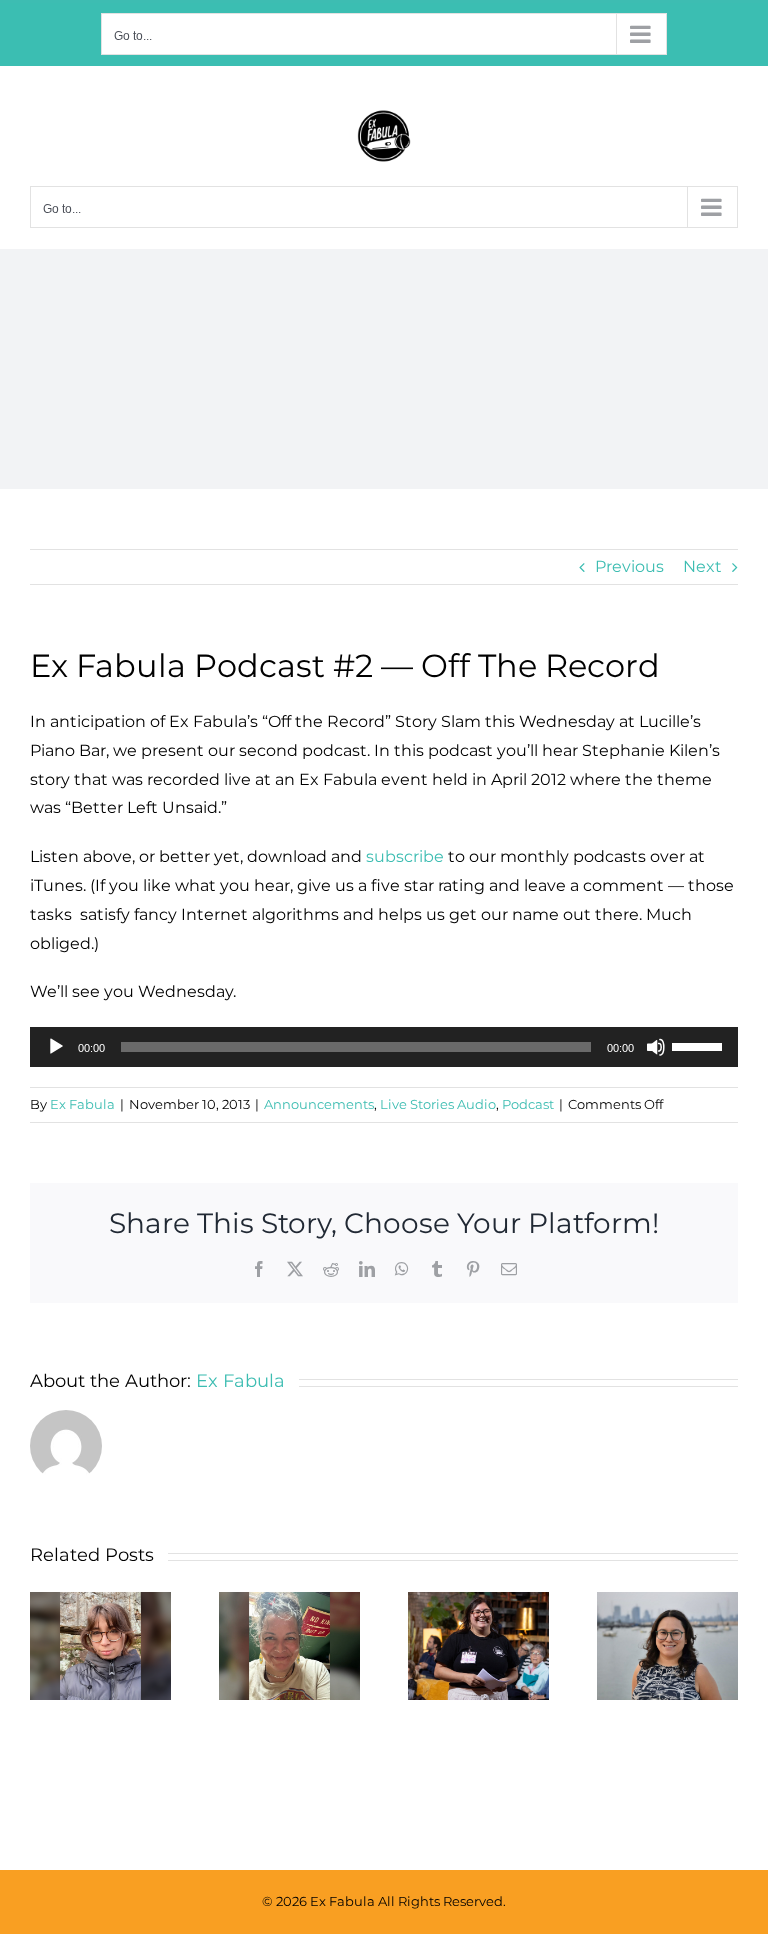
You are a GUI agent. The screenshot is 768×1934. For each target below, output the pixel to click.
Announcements (319, 1104)
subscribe (405, 856)
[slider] (700, 1045)
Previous (629, 566)
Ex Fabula (82, 1104)
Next (702, 566)
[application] (384, 1047)
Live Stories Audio (438, 1104)
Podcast (528, 1104)
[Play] (56, 1047)
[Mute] (656, 1047)
